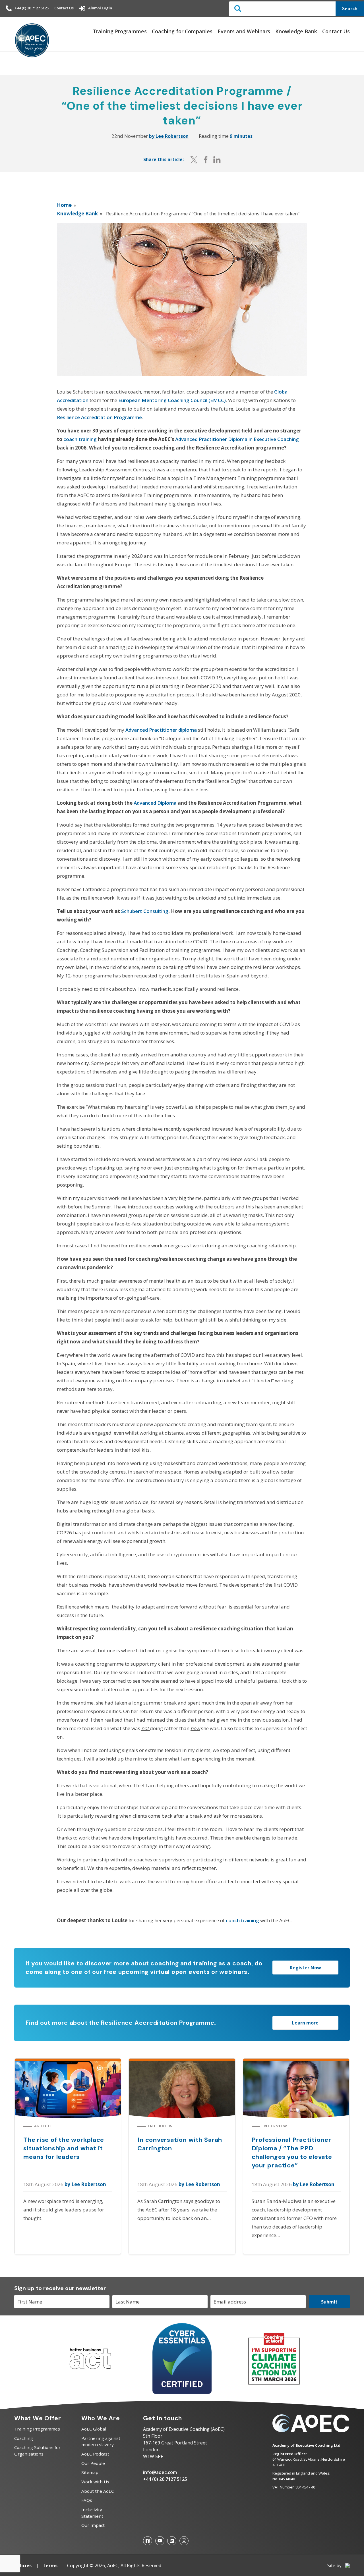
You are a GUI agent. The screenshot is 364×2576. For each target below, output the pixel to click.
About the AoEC (98, 2491)
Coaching (24, 2438)
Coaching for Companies (182, 31)
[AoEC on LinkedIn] (172, 2541)
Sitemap (90, 2472)
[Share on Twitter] (194, 160)
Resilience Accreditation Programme (99, 417)
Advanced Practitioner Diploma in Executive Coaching (237, 439)
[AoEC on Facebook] (148, 2541)
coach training (80, 439)
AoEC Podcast (95, 2454)
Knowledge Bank (296, 31)
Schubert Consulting (145, 911)
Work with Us (95, 2482)
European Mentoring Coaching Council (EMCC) (172, 400)
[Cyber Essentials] (182, 2392)
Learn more (305, 2023)
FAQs (87, 2500)
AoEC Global (94, 2429)
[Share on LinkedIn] (217, 160)
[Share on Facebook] (206, 160)
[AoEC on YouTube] (160, 2541)
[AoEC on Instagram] (184, 2541)
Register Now (305, 1968)
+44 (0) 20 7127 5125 (32, 8)
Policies (23, 2565)
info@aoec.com (160, 2472)
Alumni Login (100, 8)
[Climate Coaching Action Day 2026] (274, 2383)
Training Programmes (120, 31)
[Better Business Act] (90, 2372)
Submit (329, 2302)
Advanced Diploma (155, 803)
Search (350, 9)
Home (64, 205)
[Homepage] (32, 41)
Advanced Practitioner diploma (161, 730)
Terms (50, 2565)
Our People (93, 2463)
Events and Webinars (244, 31)
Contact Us (64, 8)
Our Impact (93, 2525)
